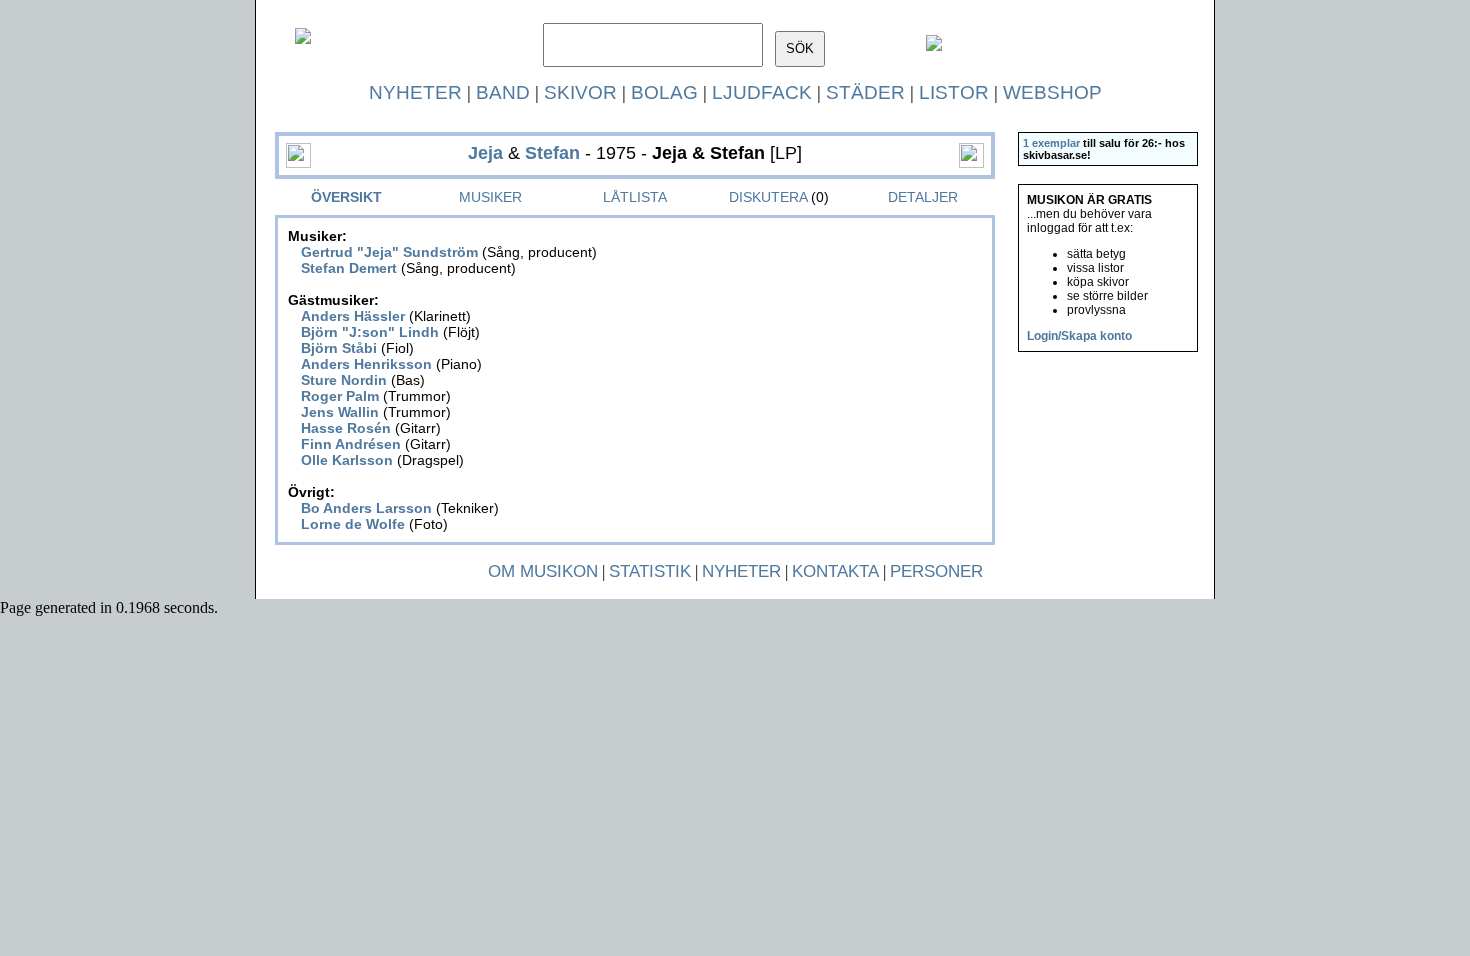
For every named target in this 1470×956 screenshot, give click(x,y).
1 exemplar (1051, 143)
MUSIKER (490, 197)
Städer (865, 92)
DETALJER (923, 197)
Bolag (664, 92)
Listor (954, 92)
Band (503, 92)
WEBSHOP (1052, 92)
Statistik (650, 571)
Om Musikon (543, 571)
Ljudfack (762, 92)
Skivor (580, 92)
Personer (936, 571)
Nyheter (415, 92)
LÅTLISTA (635, 197)
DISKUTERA (768, 197)
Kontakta (835, 571)
